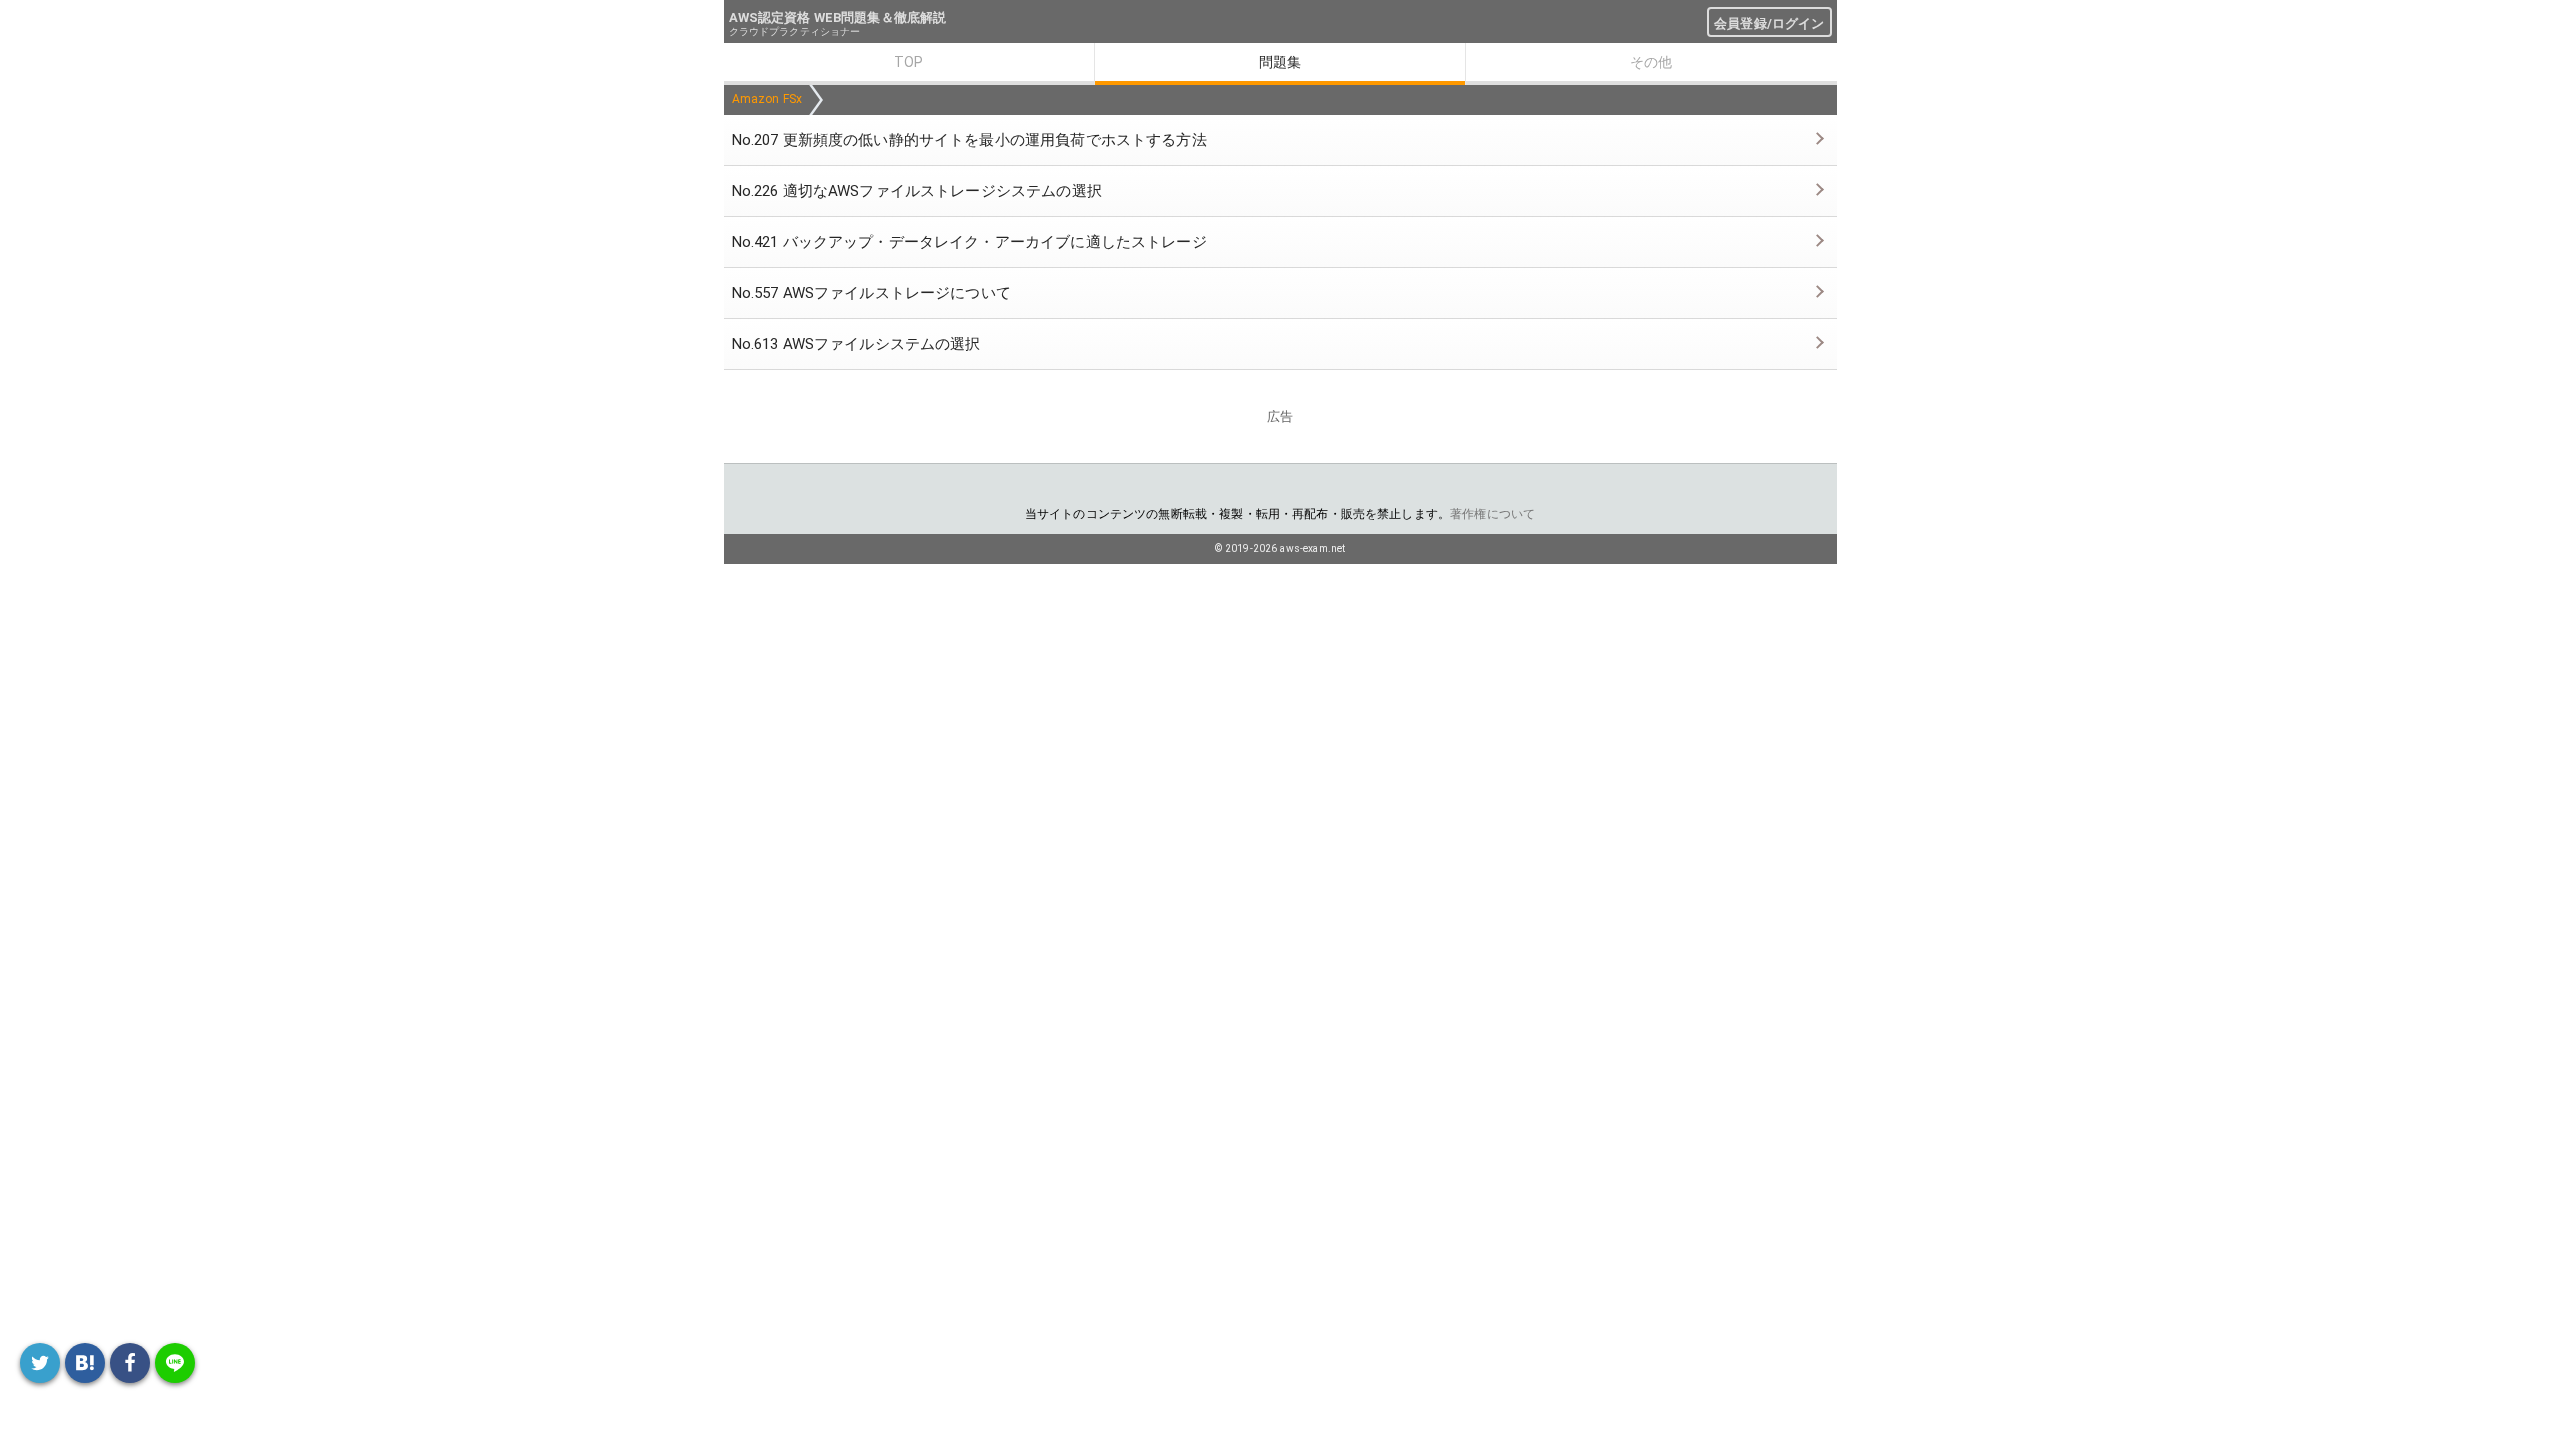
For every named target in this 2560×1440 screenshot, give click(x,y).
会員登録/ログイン (1769, 23)
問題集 (1280, 62)
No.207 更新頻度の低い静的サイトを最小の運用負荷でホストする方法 (969, 140)
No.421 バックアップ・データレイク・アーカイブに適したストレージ (969, 242)
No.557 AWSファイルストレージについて (871, 293)
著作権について (1492, 514)
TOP (908, 62)
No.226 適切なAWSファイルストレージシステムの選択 (917, 191)
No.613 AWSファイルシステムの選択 (856, 344)
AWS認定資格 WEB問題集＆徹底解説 (838, 17)
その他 (1651, 62)
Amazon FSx (767, 99)
